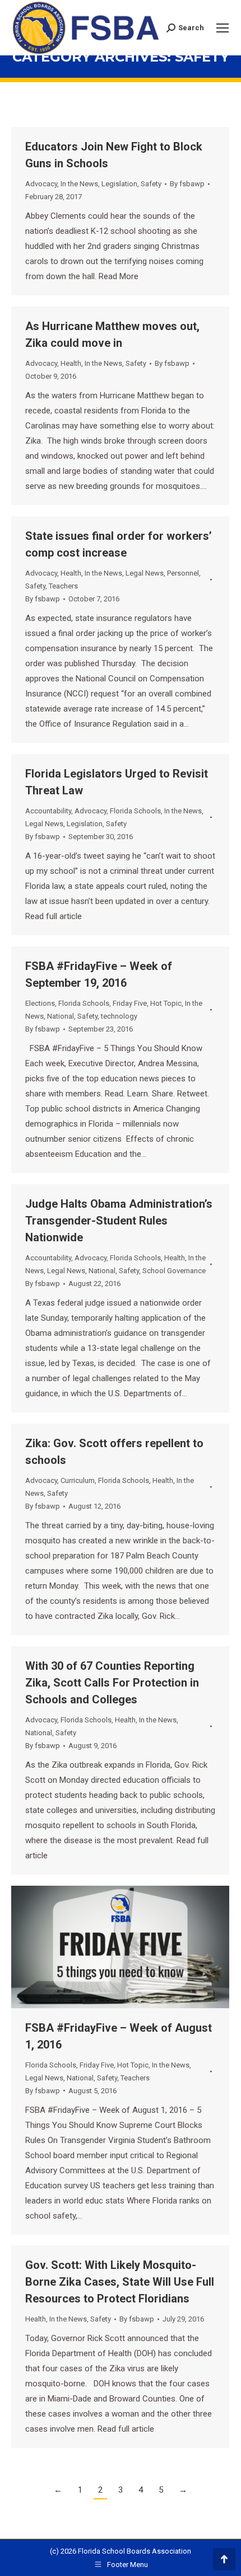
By (187, 184)
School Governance (174, 1271)
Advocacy (41, 184)
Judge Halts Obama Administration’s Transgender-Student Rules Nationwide (119, 1221)
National (61, 1016)
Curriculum (78, 1480)
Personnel (183, 573)
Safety (151, 184)
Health (71, 363)
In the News (79, 184)
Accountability (48, 811)
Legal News (145, 573)
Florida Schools (135, 811)
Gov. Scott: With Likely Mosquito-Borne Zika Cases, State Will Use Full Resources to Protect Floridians (120, 2282)
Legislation (119, 184)
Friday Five (130, 1003)
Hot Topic (166, 1003)
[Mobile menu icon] (223, 28)
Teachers (63, 586)
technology (119, 1016)
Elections (40, 1003)
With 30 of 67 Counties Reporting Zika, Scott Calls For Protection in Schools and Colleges (112, 1683)
